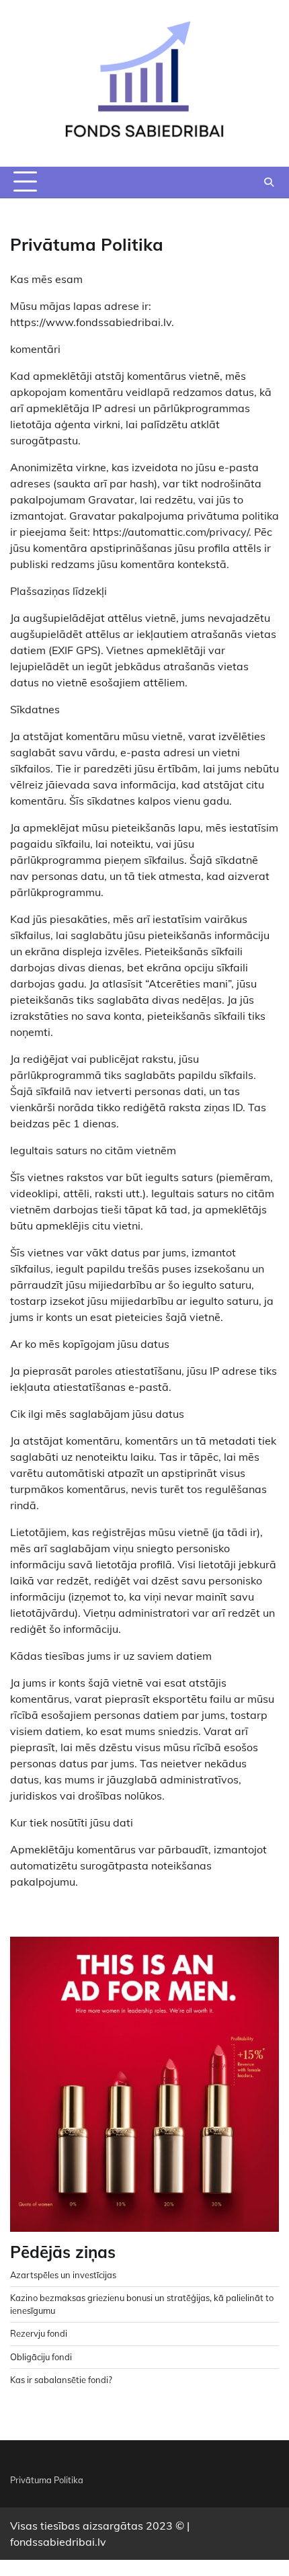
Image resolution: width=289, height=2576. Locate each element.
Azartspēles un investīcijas (63, 2275)
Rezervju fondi (39, 2333)
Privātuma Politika (47, 2480)
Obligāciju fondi (41, 2357)
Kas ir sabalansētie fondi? (61, 2380)
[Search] (269, 182)
